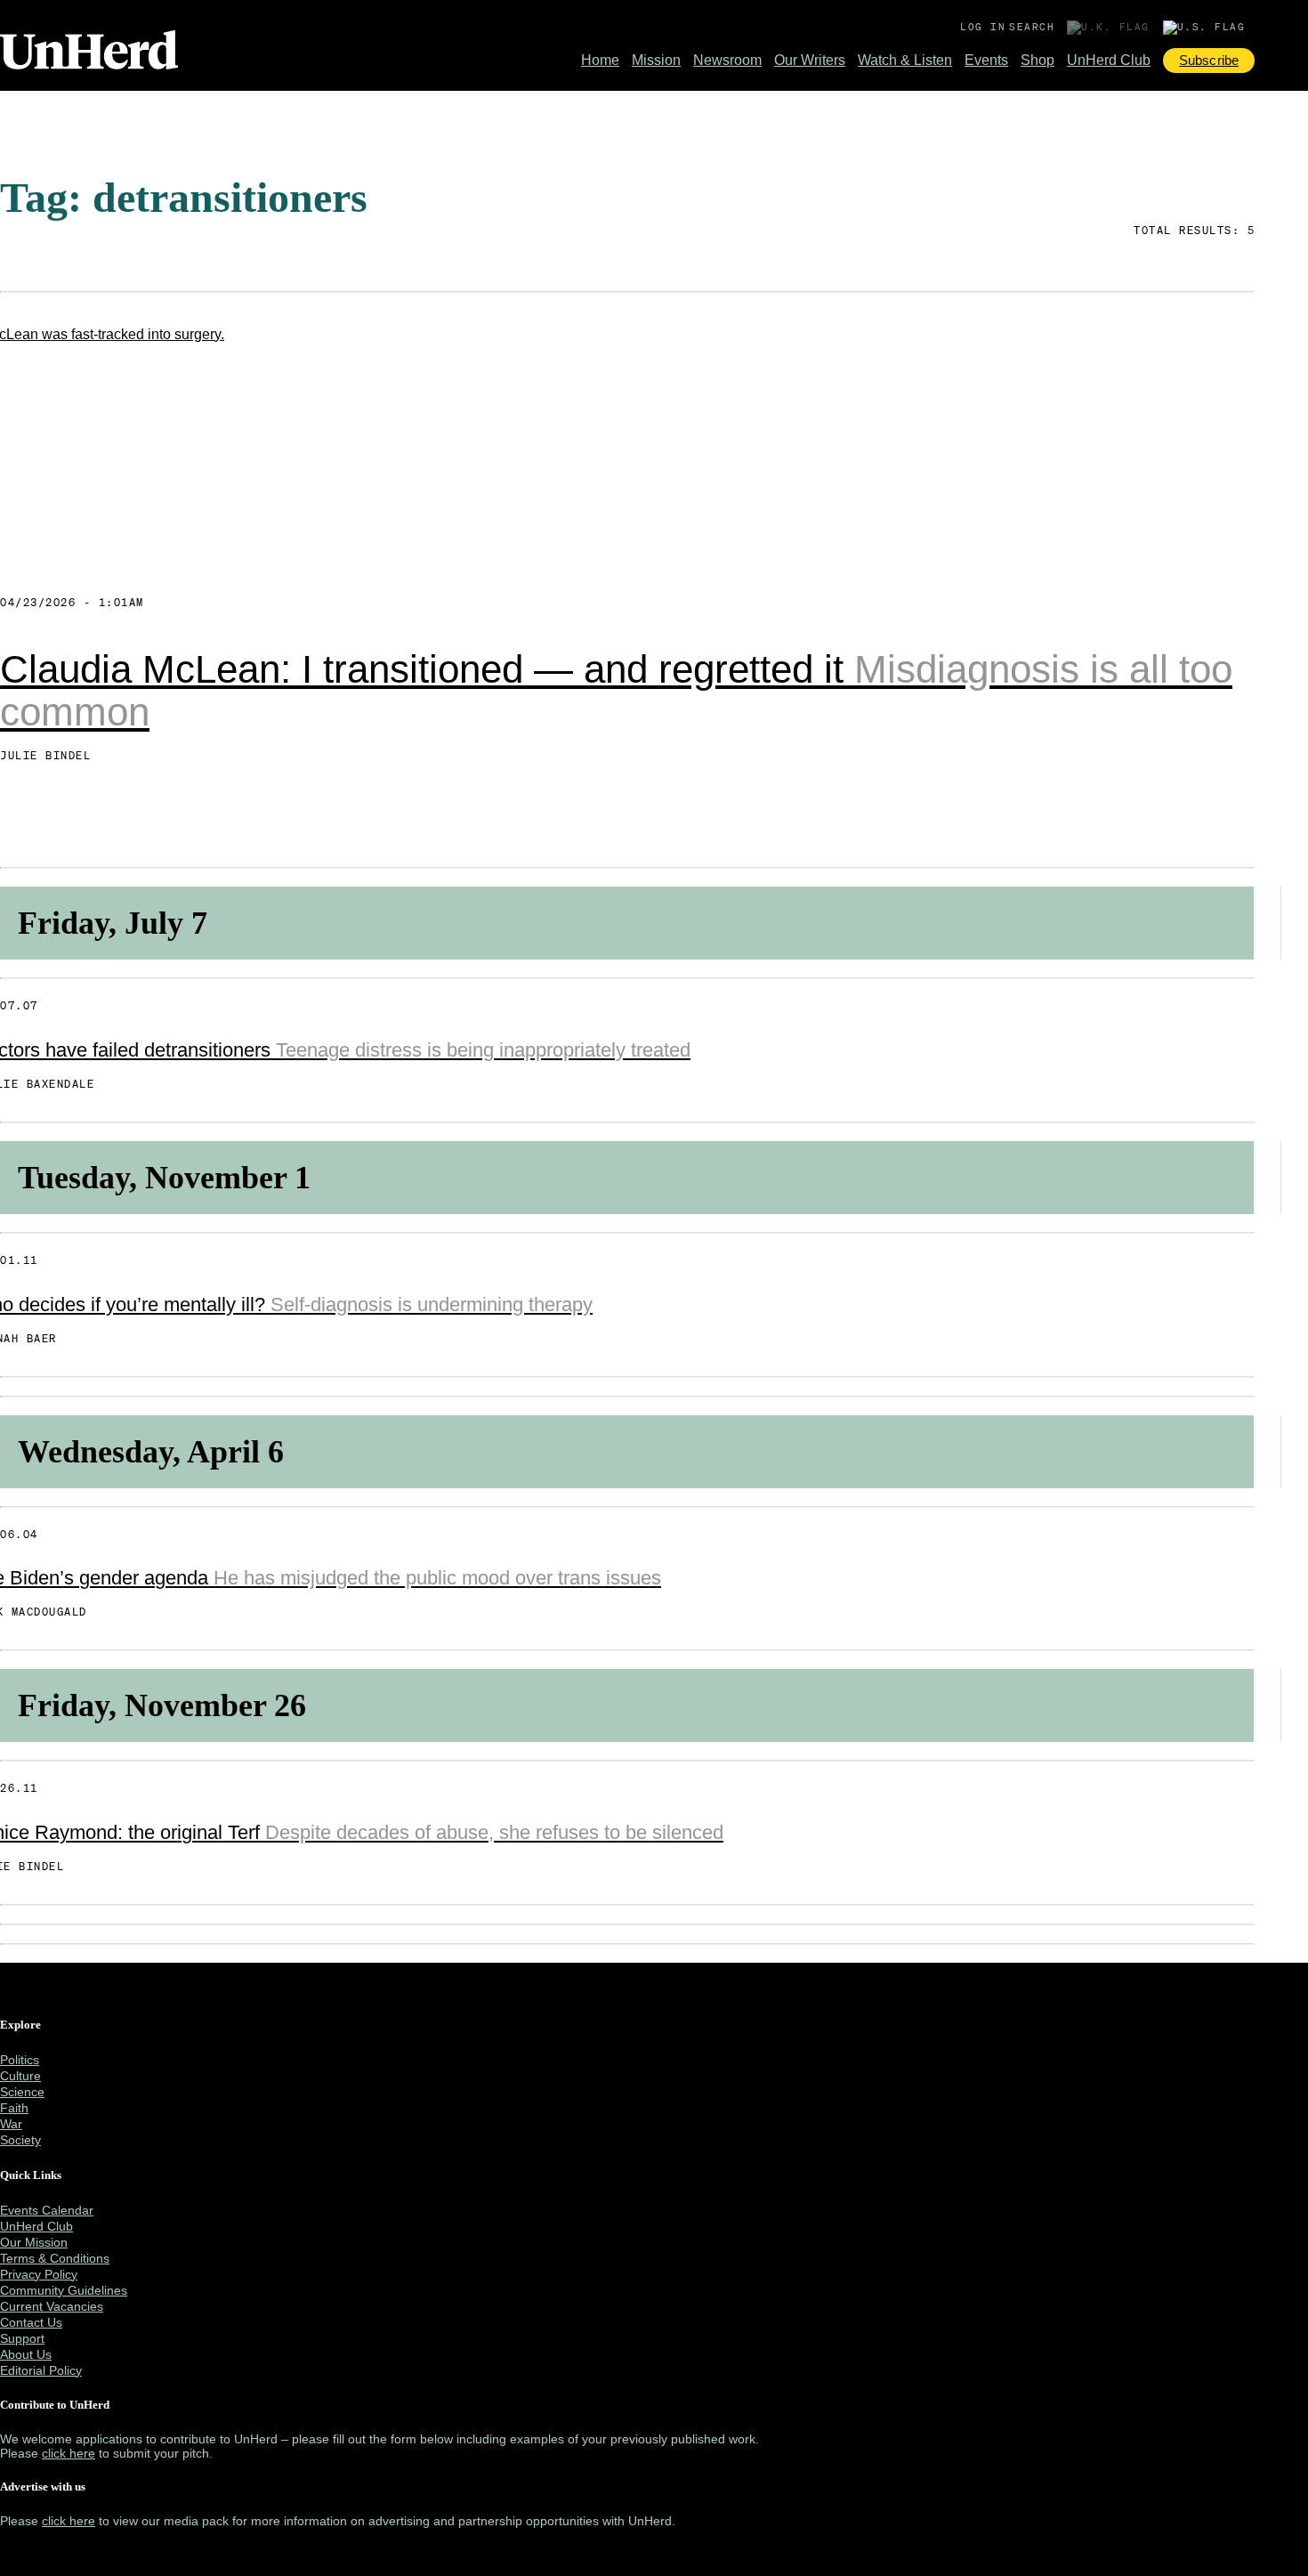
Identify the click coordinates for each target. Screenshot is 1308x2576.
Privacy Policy (39, 2274)
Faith (14, 2108)
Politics (20, 2060)
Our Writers (810, 60)
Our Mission (34, 2242)
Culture (20, 2076)
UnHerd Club (1109, 60)
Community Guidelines (64, 2290)
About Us (26, 2354)
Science (22, 2092)
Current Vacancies (52, 2306)
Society (20, 2140)
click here (69, 2453)
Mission (656, 60)
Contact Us (31, 2322)
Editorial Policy (41, 2370)
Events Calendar (47, 2210)
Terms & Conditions (55, 2258)
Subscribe (1209, 60)
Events (986, 60)
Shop (1038, 60)
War (11, 2124)
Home (600, 60)
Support (22, 2338)
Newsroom (727, 60)
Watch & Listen (905, 60)
